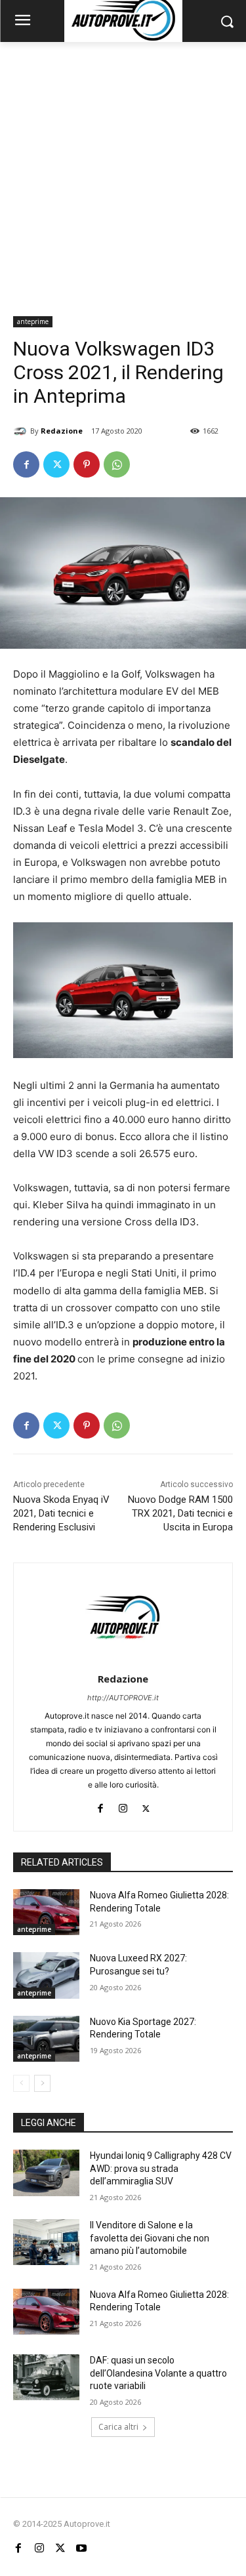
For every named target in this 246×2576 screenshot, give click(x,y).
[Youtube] (81, 2548)
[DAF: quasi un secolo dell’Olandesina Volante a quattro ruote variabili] (46, 2377)
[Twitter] (56, 464)
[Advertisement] (123, 172)
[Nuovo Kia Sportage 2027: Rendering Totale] (46, 2039)
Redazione (62, 431)
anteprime (33, 321)
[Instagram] (123, 1806)
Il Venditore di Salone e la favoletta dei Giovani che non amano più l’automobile (150, 2238)
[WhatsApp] (117, 464)
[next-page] (42, 2083)
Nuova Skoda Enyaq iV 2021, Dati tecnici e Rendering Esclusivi (61, 1513)
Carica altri (118, 2427)
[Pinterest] (87, 464)
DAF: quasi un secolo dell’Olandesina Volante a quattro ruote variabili (158, 2373)
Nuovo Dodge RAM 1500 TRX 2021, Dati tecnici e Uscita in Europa (180, 1513)
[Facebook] (26, 464)
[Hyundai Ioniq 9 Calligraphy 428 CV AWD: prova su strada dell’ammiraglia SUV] (46, 2173)
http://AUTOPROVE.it (123, 1698)
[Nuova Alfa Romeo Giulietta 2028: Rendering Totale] (46, 1912)
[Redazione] (22, 431)
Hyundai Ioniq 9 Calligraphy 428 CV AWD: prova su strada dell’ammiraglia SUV (161, 2168)
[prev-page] (21, 2083)
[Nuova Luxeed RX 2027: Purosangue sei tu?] (46, 1975)
